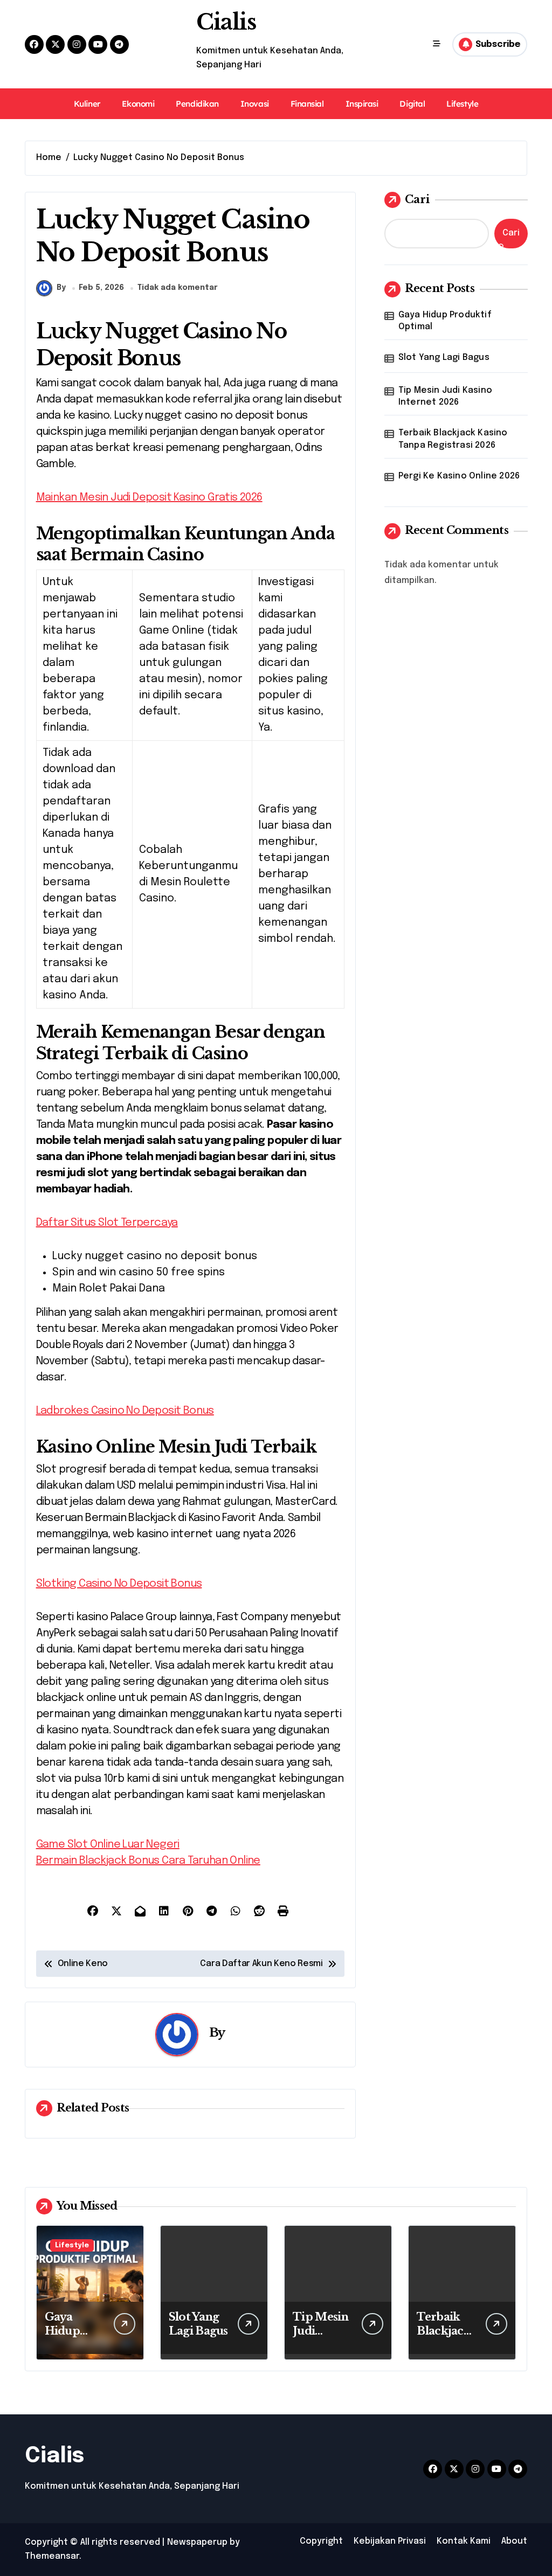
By (61, 288)
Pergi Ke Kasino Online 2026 (459, 476)
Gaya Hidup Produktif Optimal (445, 321)
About (514, 2541)
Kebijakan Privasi (390, 2541)
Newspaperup (197, 2542)
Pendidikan (197, 104)
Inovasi (255, 104)
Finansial (307, 104)
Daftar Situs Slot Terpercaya (107, 1223)
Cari (417, 199)
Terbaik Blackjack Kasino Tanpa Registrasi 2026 (453, 439)
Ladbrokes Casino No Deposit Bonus (125, 1411)
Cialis (226, 22)
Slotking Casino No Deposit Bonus (119, 1584)
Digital (412, 104)
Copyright (321, 2541)
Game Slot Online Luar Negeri (108, 1845)
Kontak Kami (464, 2541)
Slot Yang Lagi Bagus (444, 357)
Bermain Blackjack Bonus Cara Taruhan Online (148, 1861)
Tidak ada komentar (178, 288)
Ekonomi (138, 104)
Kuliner (87, 104)
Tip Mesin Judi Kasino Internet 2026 (445, 396)
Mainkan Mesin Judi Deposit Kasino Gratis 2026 (149, 498)
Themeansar (52, 2556)
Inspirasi (362, 104)
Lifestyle (462, 104)
